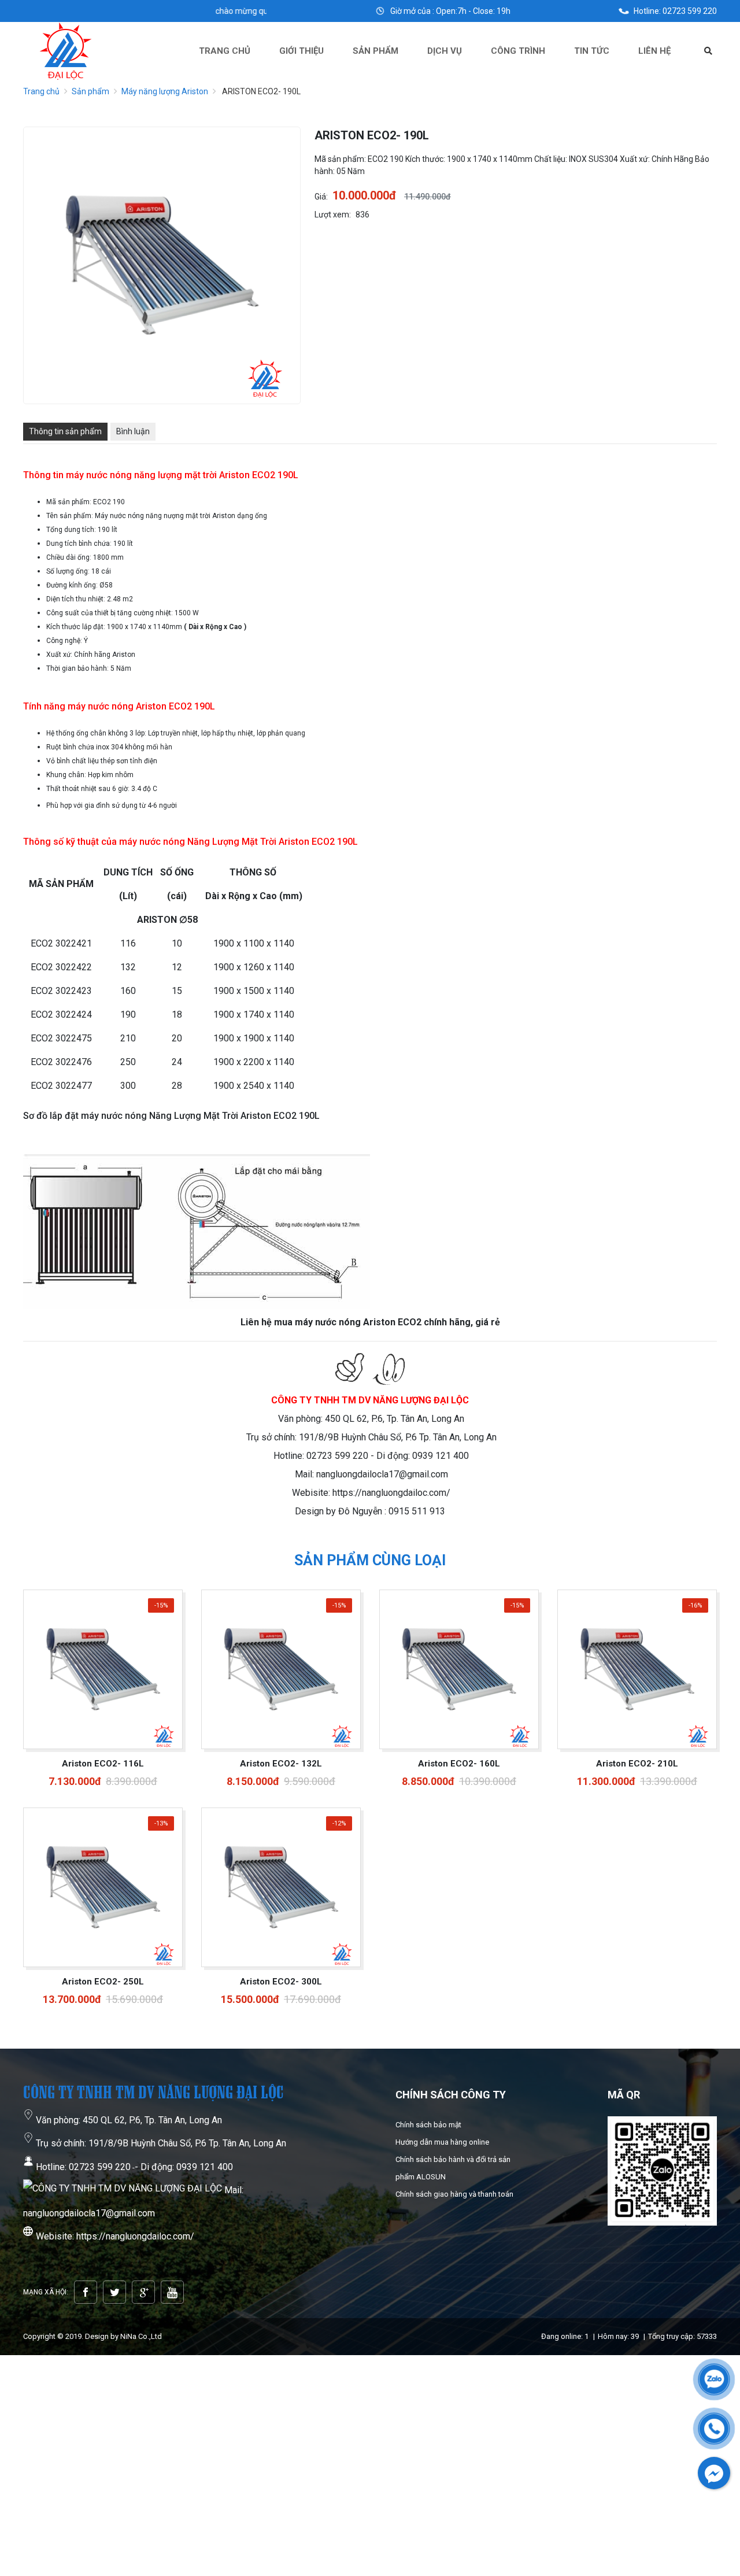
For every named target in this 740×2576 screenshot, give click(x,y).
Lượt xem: (333, 215)
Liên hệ (654, 51)
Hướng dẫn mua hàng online (442, 2142)
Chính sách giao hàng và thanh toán (454, 2194)
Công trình (518, 51)
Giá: (321, 197)
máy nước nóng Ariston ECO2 (130, 706)
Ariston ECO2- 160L (459, 1764)
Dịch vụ (445, 51)
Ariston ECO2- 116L (103, 1764)
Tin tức (592, 51)
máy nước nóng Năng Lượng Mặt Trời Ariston (214, 842)
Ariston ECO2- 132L (281, 1764)
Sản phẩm (375, 51)
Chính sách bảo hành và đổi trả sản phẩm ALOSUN (453, 2168)
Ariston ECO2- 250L (103, 1982)
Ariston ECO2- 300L (281, 1982)
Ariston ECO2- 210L (637, 1764)
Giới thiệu (301, 51)
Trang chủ (225, 51)
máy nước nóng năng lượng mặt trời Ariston (158, 475)
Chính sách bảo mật (428, 2125)
